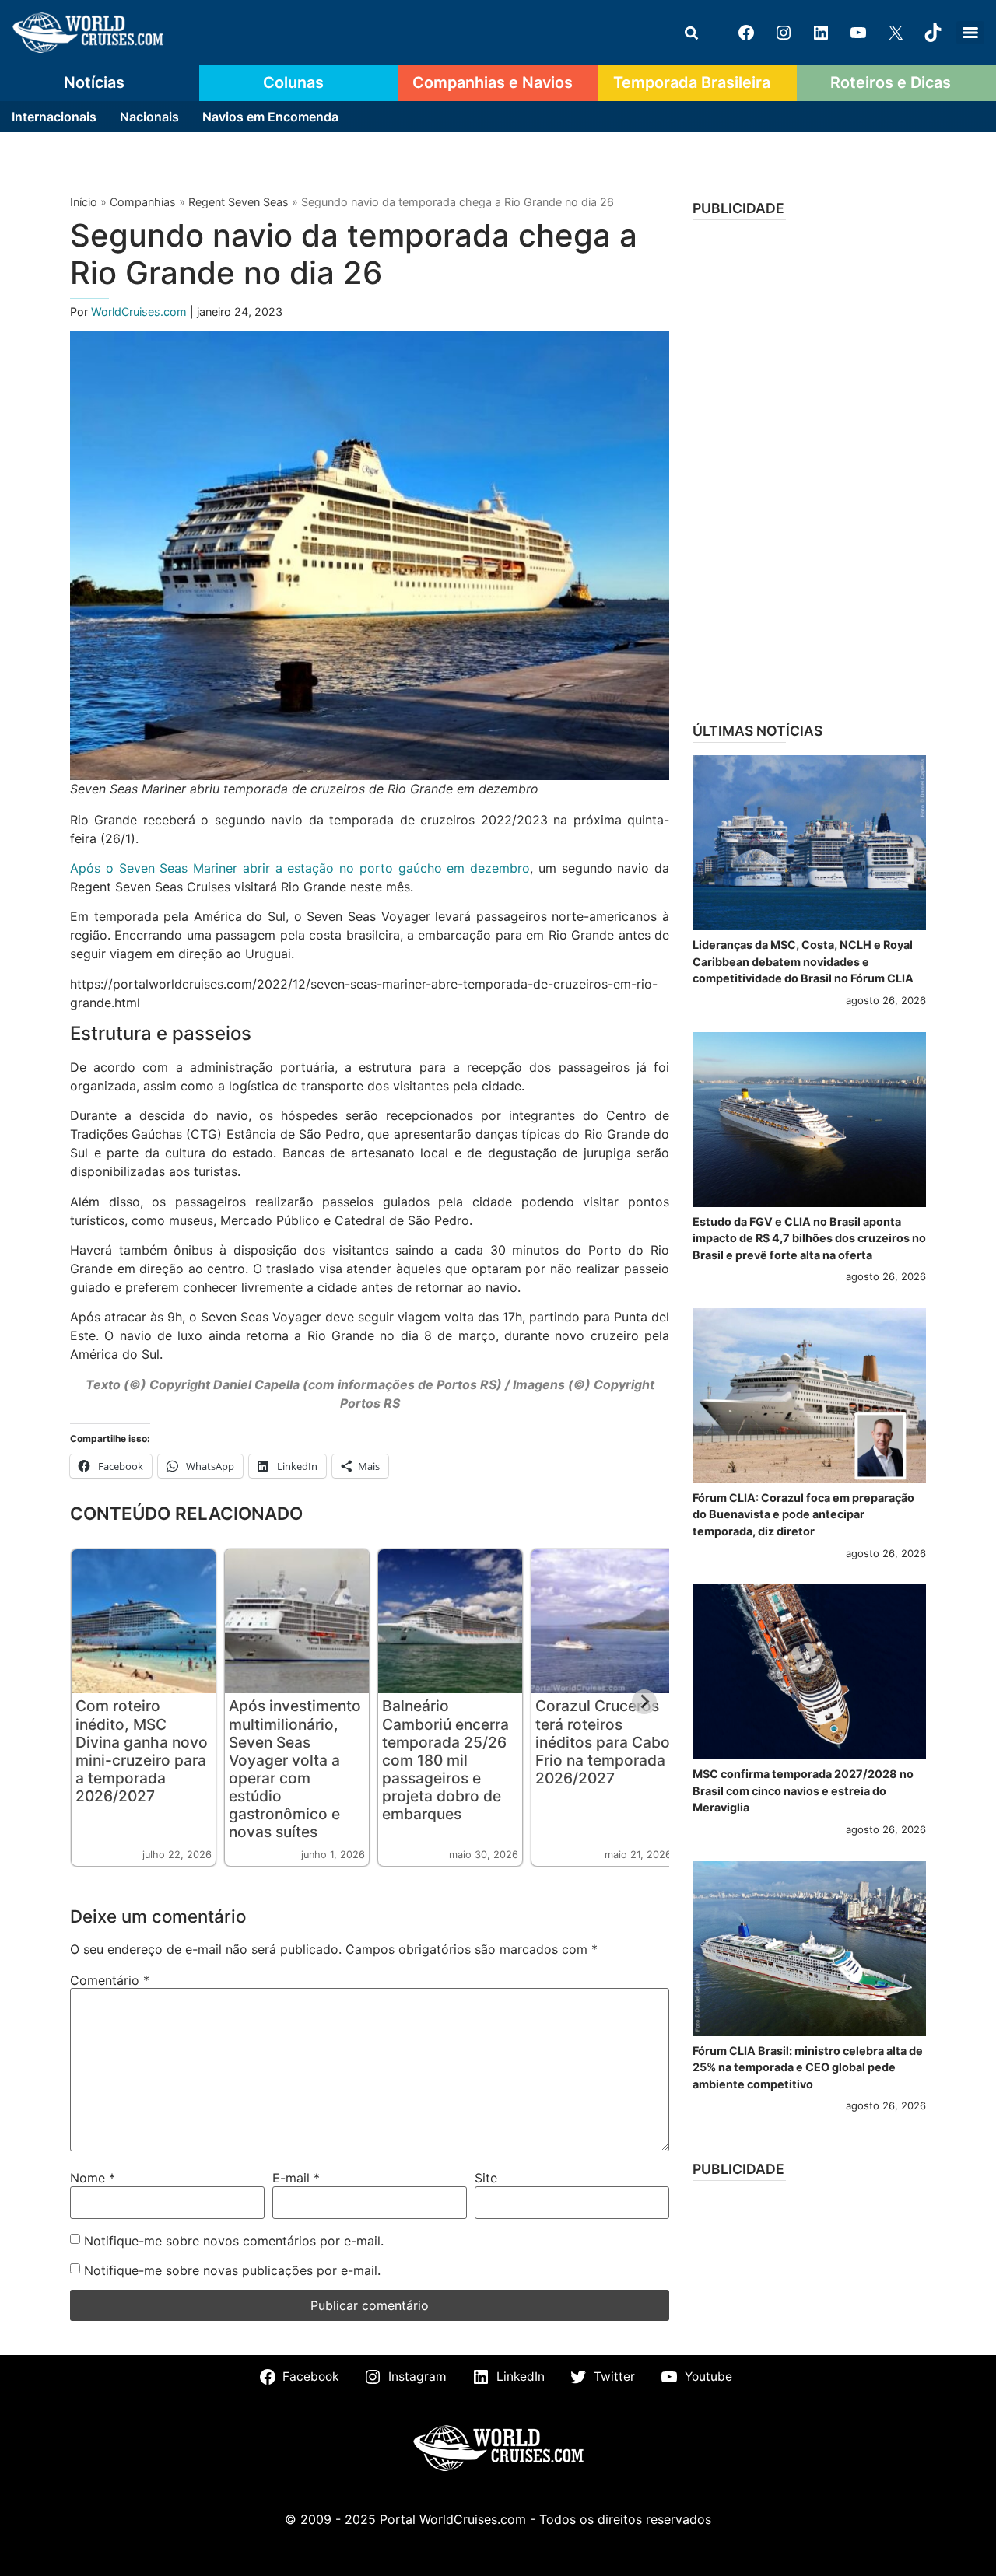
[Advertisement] (809, 466)
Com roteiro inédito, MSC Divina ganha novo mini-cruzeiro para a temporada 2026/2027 (142, 1750)
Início (84, 202)
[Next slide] (644, 1702)
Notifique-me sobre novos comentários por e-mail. (234, 2241)
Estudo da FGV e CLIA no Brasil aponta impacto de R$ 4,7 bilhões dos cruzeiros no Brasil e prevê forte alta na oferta (809, 1238)
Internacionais (54, 117)
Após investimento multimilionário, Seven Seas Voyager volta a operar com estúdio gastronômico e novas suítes (295, 1768)
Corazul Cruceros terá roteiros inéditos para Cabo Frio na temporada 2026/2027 (603, 1741)
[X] (896, 33)
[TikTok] (933, 33)
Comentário (110, 1980)
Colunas (293, 82)
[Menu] (970, 33)
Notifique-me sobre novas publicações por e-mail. (232, 2270)
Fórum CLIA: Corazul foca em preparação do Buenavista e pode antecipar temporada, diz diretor (803, 1514)
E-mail (296, 2178)
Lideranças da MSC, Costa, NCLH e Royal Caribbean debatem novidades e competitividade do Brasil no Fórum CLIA (803, 961)
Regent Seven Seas (238, 202)
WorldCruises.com (140, 311)
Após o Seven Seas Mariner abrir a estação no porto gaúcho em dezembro (300, 868)
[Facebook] (746, 33)
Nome (93, 2178)
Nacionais (149, 117)
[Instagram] (784, 33)
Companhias (143, 202)
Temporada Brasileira (692, 82)
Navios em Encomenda (270, 117)
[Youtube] (858, 33)
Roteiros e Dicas (891, 82)
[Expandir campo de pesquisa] (691, 33)
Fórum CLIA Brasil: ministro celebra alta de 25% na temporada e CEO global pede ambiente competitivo (808, 2067)
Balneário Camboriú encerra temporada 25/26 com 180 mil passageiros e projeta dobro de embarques (445, 1759)
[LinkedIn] (821, 33)
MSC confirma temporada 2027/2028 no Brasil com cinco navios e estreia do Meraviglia (803, 1790)
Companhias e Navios (493, 82)
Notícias (94, 82)
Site (486, 2178)
